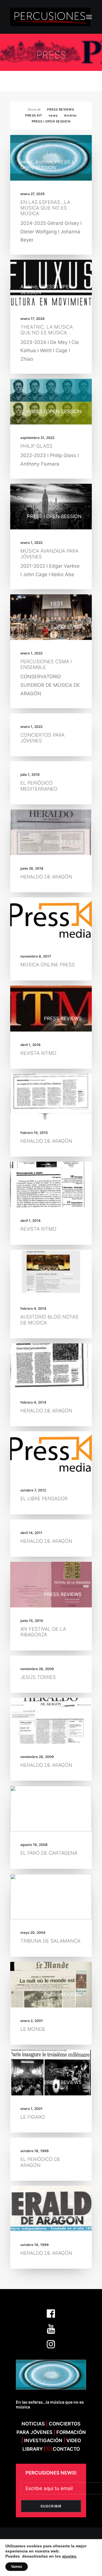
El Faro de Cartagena (49, 1853)
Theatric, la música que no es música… (47, 330)
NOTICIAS (33, 2424)
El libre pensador (44, 1499)
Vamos (17, 2567)
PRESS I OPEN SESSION (51, 121)
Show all (34, 109)
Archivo (70, 115)
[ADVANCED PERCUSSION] (50, 17)
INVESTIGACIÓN (44, 2440)
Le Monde (33, 2029)
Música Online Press (48, 965)
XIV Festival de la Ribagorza (43, 1632)
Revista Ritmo (38, 1053)
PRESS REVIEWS (60, 109)
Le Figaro (33, 2117)
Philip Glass (36, 446)
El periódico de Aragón (40, 2162)
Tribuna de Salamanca (50, 1941)
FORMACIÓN (71, 2432)
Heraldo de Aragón (46, 877)
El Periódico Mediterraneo (39, 786)
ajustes (69, 2556)
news (53, 115)
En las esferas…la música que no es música (45, 208)
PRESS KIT (34, 115)
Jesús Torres (38, 1677)
